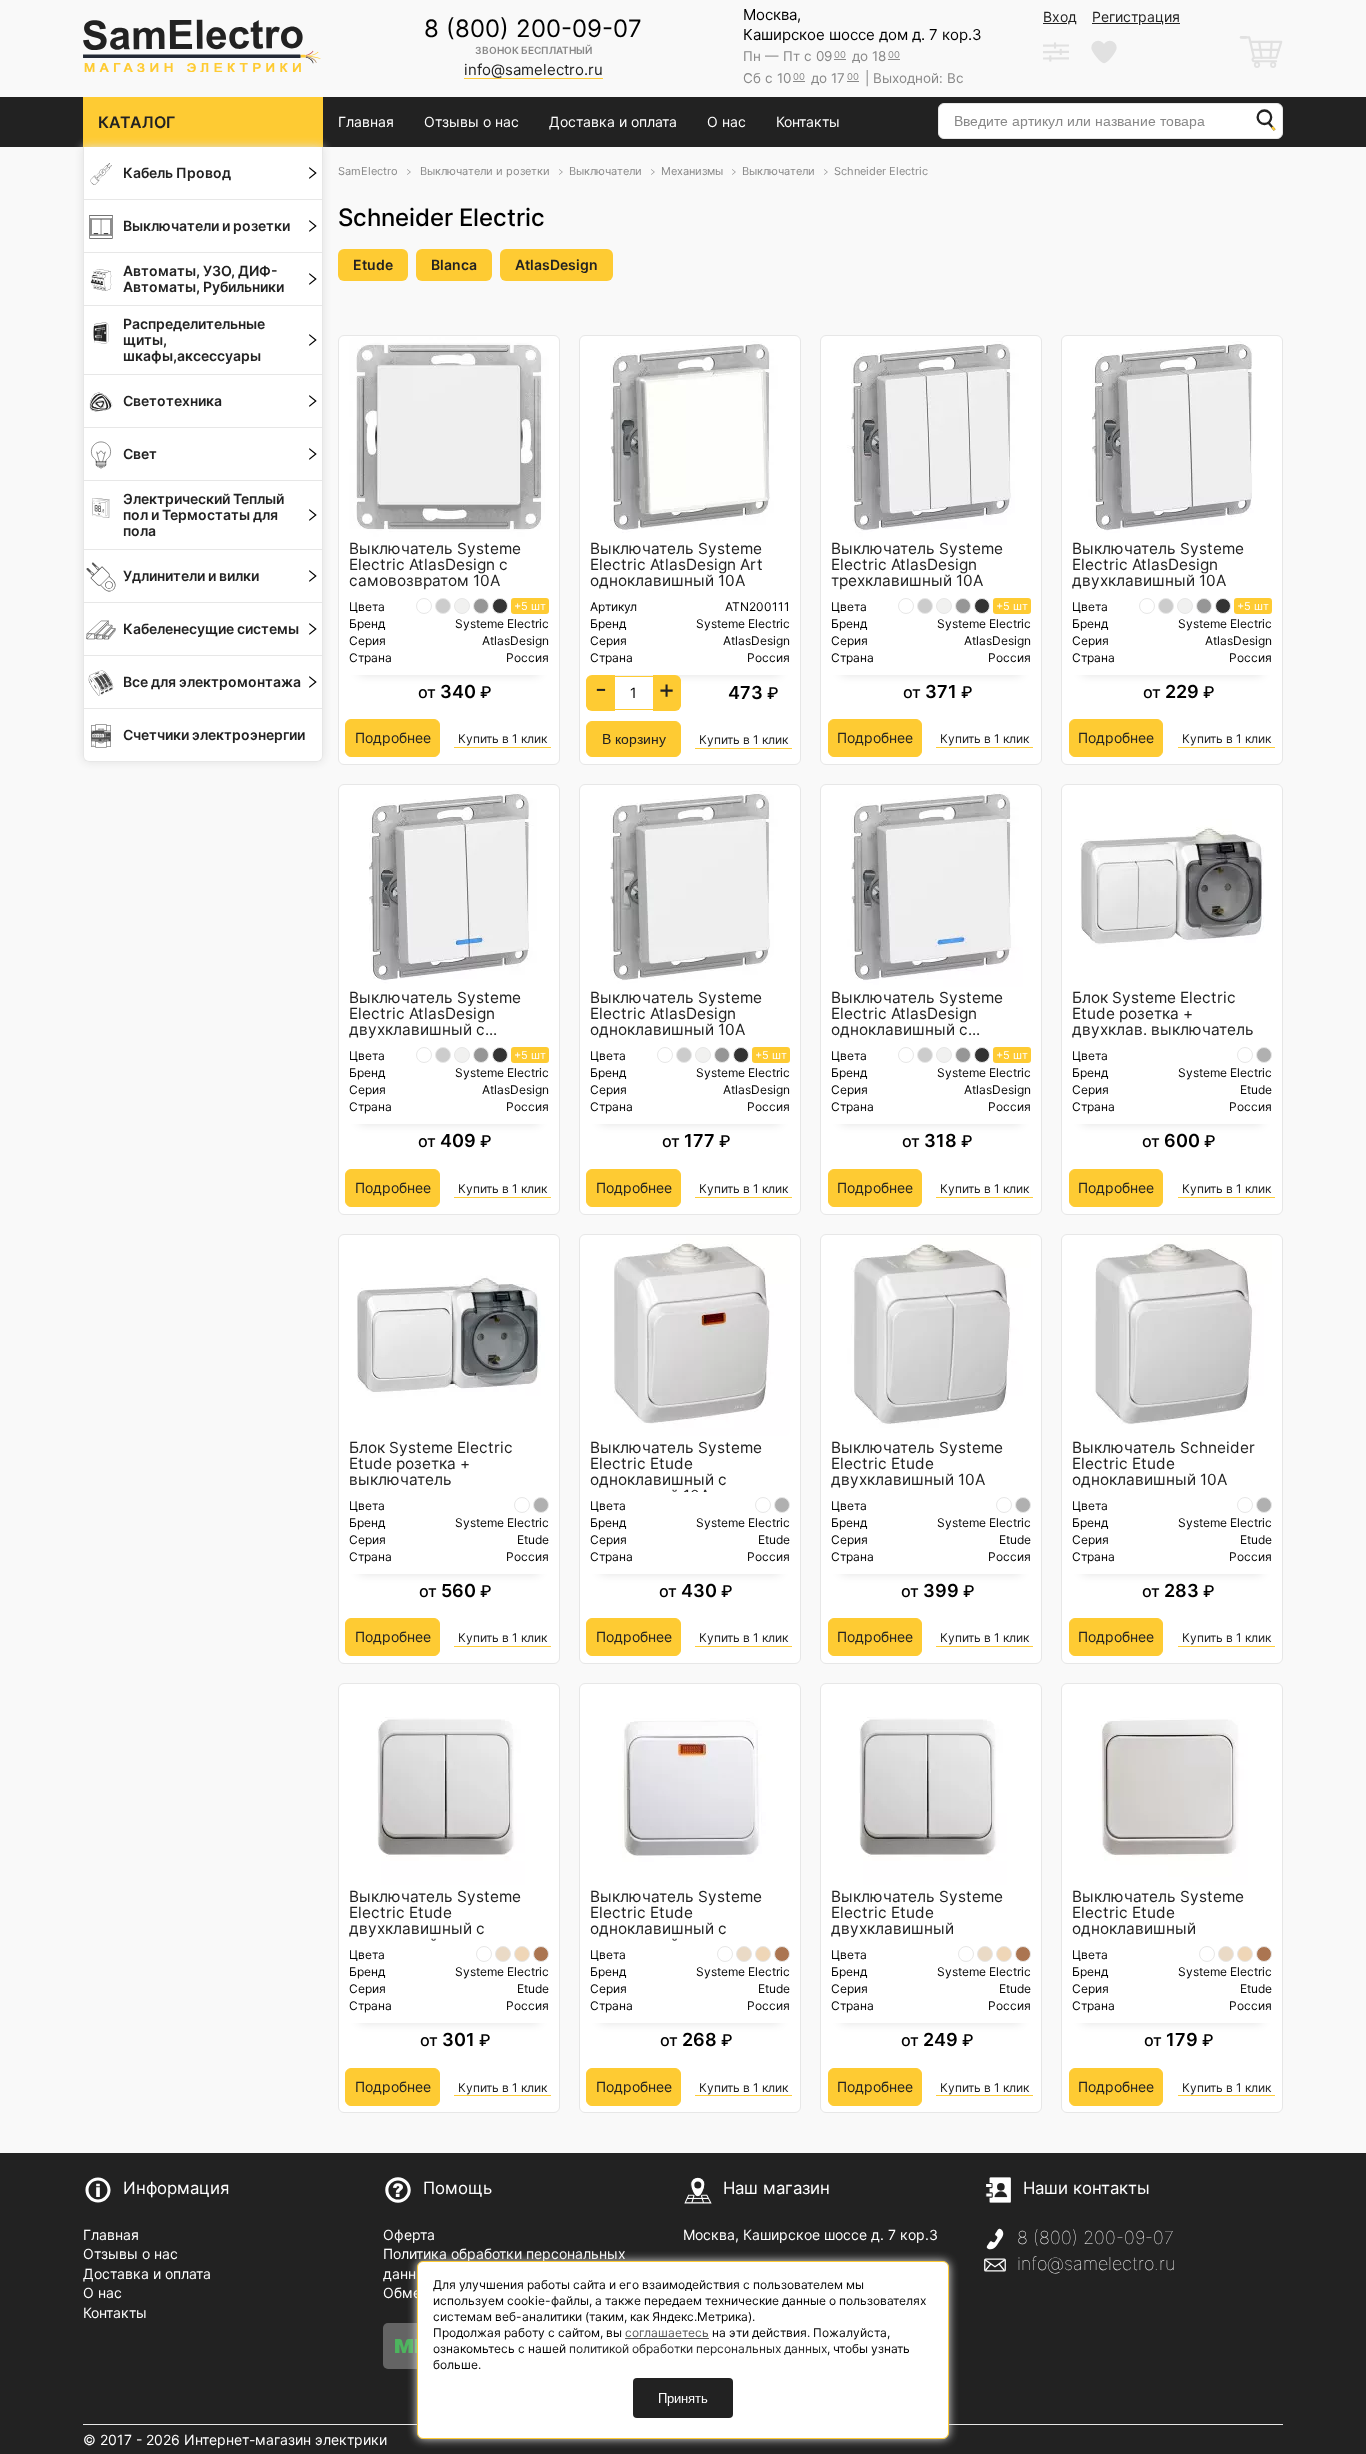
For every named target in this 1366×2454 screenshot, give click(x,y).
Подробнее (393, 737)
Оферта (409, 2234)
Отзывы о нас (471, 121)
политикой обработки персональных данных (698, 2348)
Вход (1060, 16)
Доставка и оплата (613, 121)
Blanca (454, 264)
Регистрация (1136, 16)
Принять (683, 2398)
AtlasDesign (556, 264)
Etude (373, 264)
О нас (726, 121)
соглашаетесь (667, 2332)
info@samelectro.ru (1096, 2263)
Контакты (808, 121)
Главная (366, 121)
